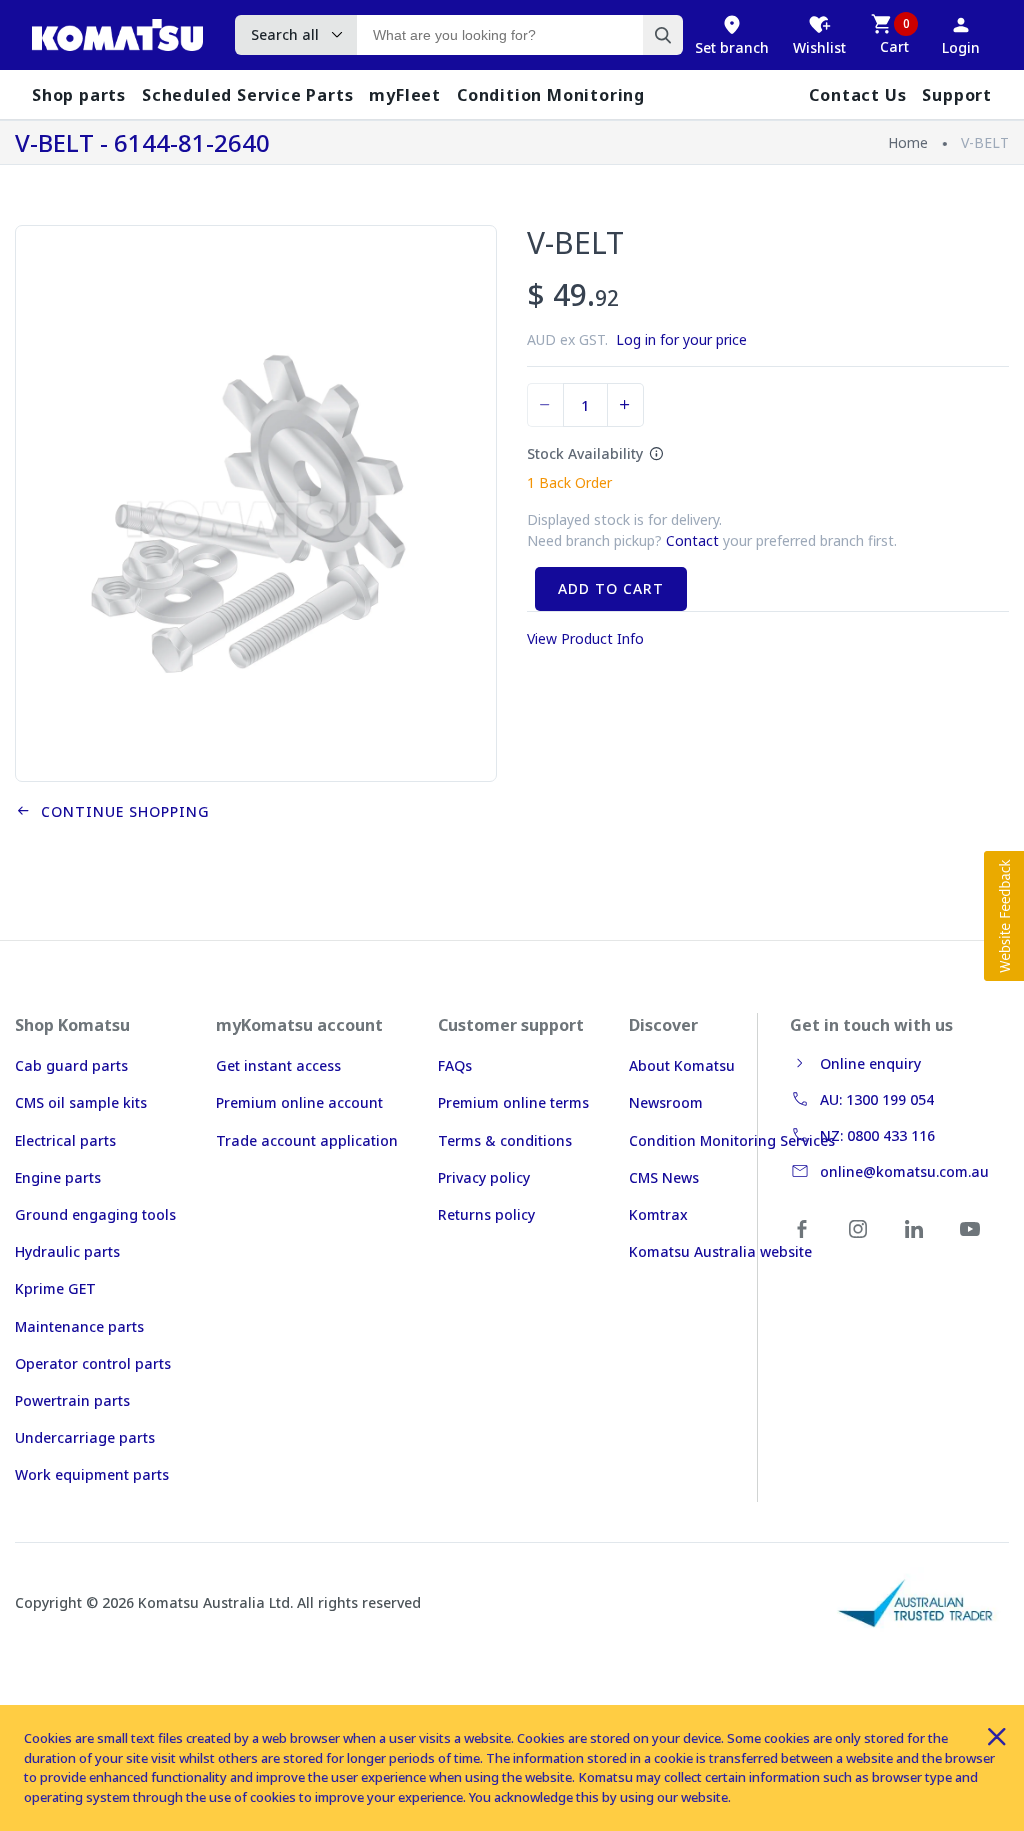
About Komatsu (682, 1065)
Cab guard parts (71, 1065)
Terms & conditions (505, 1140)
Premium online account (299, 1102)
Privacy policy (484, 1177)
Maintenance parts (79, 1326)
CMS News (664, 1177)
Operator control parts (93, 1363)
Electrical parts (65, 1140)
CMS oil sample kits (81, 1102)
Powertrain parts (72, 1400)
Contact (692, 540)
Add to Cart (611, 588)
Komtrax (658, 1214)
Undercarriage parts (85, 1437)
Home (908, 142)
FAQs (455, 1065)
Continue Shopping (120, 811)
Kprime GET (55, 1288)
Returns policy (486, 1214)
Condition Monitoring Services (732, 1140)
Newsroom (666, 1102)
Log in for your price (681, 339)
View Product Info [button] (585, 638)
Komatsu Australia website (720, 1251)
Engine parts (58, 1177)
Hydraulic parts (67, 1251)
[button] (1004, 916)
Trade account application (307, 1140)
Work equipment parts (92, 1474)
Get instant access (278, 1065)
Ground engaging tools (95, 1214)
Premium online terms (513, 1102)
